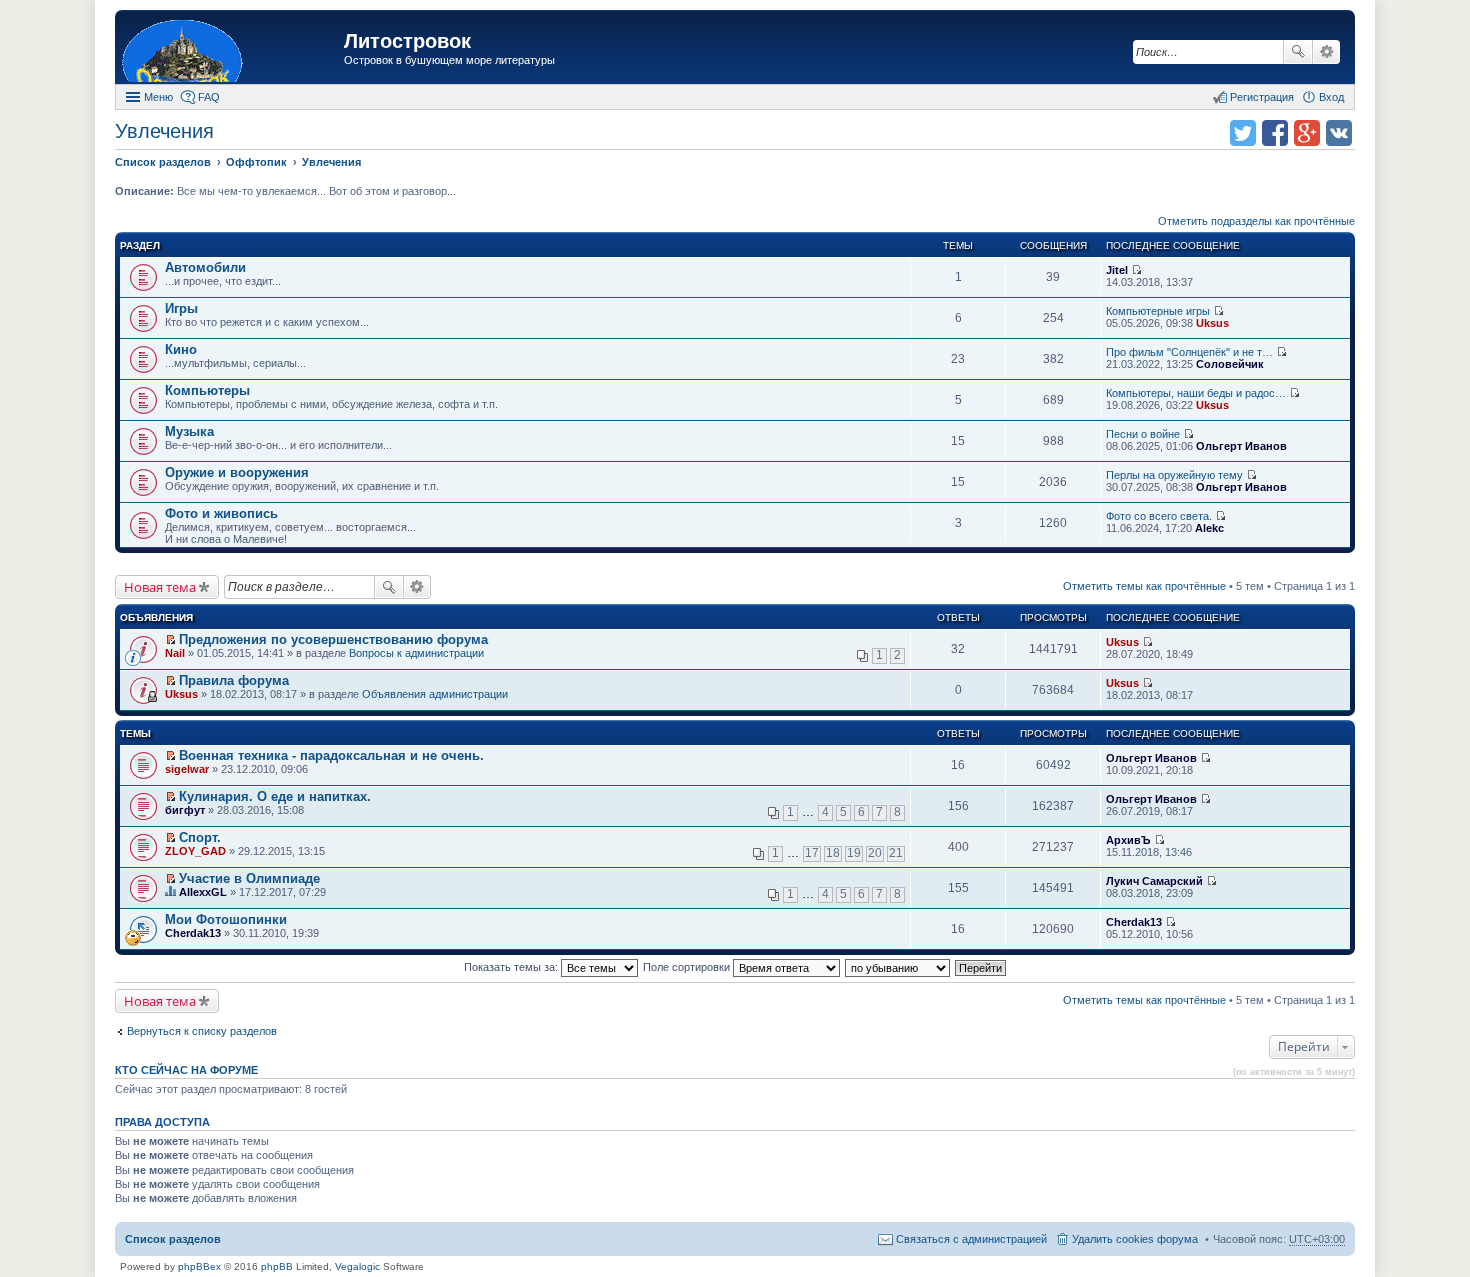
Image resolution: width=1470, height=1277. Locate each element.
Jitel (1117, 270)
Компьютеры (207, 390)
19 (854, 853)
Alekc (1209, 528)
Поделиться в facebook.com (1275, 133)
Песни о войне (1143, 434)
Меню (158, 97)
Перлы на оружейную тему (1174, 475)
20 (875, 853)
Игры (181, 308)
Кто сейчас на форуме (186, 1070)
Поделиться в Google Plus (1307, 133)
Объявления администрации (435, 694)
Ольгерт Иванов (1241, 446)
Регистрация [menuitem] (1262, 97)
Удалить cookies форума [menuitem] (1135, 1239)
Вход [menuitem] (1331, 97)
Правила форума (234, 680)
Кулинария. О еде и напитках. (275, 796)
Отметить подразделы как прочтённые (1256, 221)
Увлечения (164, 131)
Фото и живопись (221, 513)
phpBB (277, 1266)
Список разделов (173, 1239)
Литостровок (407, 41)
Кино (181, 349)
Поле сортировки (688, 967)
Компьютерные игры (1158, 311)
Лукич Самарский (1154, 881)
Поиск (1298, 52)
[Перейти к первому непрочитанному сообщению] (170, 640)
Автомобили (205, 267)
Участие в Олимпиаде (249, 878)
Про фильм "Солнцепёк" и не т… (1189, 352)
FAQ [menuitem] (209, 97)
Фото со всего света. (1159, 516)
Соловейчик (1230, 364)
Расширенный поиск (1326, 52)
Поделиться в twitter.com (1243, 133)
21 (896, 853)
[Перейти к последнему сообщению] (1136, 270)
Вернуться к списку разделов (202, 1031)
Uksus (1212, 323)
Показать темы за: (512, 967)
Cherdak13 (193, 933)
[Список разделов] (232, 49)
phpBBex (199, 1266)
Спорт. (200, 837)
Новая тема (160, 587)
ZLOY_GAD (195, 851)
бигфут (185, 810)
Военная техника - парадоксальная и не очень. (331, 755)
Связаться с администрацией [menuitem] (971, 1239)
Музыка (189, 431)
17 (812, 853)
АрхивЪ (1128, 840)
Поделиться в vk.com (1339, 133)
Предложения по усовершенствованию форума (333, 639)
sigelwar (187, 769)
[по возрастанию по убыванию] (898, 967)
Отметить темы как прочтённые (1144, 586)
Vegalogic (357, 1266)
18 (833, 853)
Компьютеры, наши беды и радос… (1196, 393)
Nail (175, 653)
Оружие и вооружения (237, 472)
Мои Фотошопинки (226, 919)
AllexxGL (203, 892)
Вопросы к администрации (416, 653)
